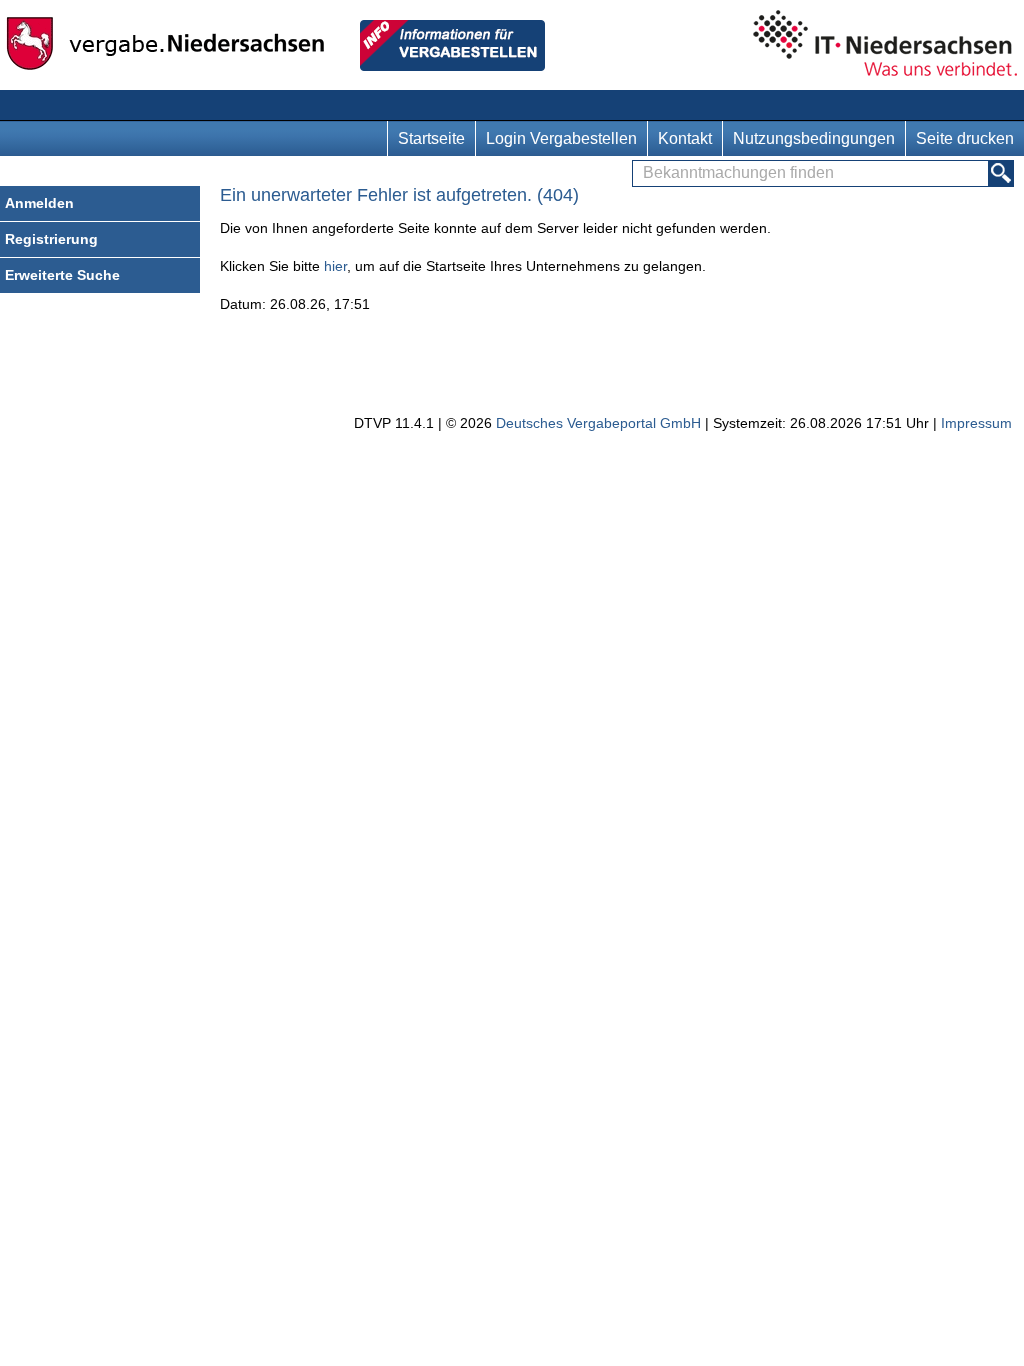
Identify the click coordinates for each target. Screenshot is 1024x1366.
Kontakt (685, 138)
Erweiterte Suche (62, 275)
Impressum (976, 423)
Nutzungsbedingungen (814, 138)
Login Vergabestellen (561, 138)
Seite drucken (965, 138)
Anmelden (39, 203)
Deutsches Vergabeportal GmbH (598, 423)
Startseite (431, 138)
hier (335, 266)
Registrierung (51, 239)
